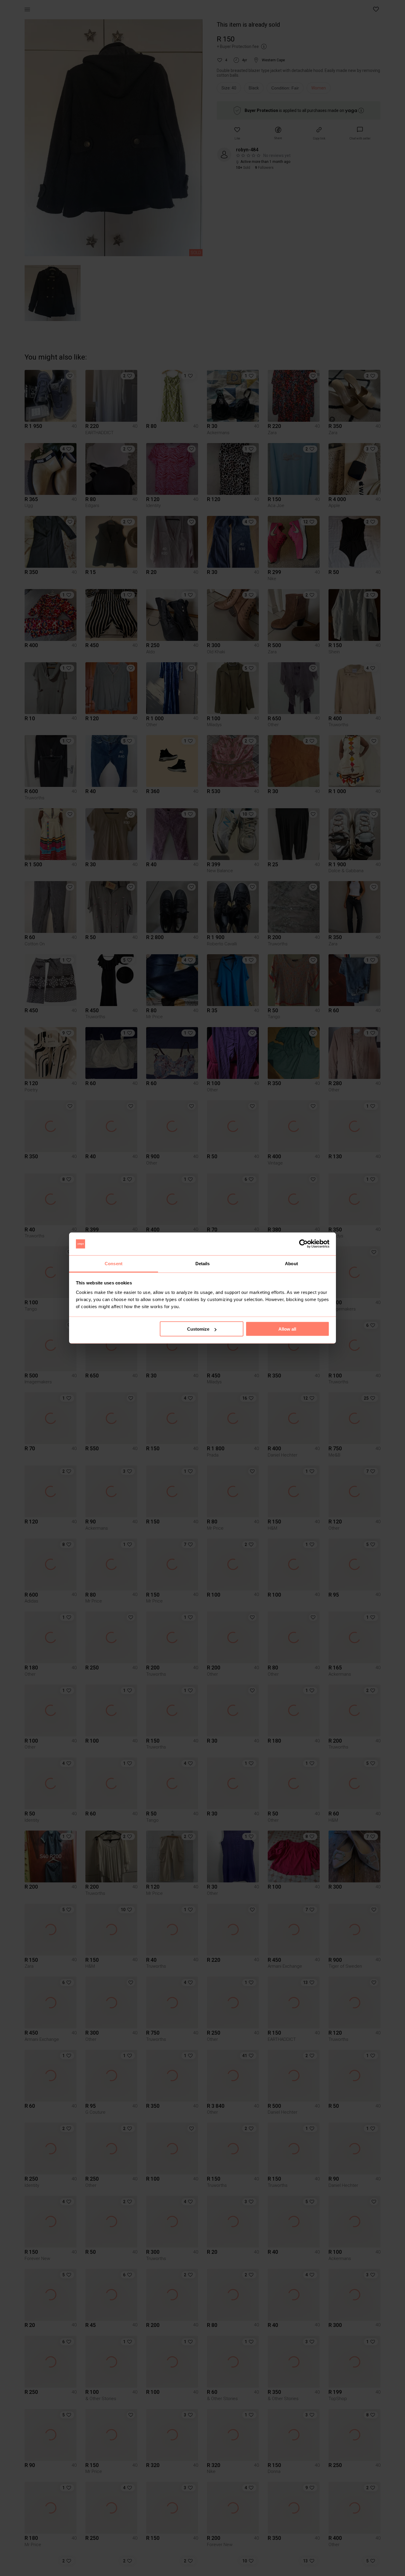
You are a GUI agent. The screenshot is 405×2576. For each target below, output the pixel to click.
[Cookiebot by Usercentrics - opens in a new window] (303, 1244)
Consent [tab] (114, 1263)
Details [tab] (203, 1263)
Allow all (287, 1329)
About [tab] (291, 1263)
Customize (198, 1329)
